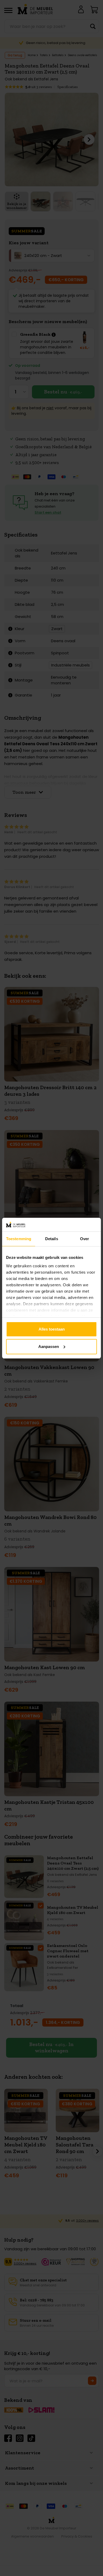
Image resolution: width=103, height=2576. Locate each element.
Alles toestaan (52, 1329)
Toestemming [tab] (19, 1239)
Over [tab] (85, 1239)
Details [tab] (52, 1239)
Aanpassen (49, 1347)
